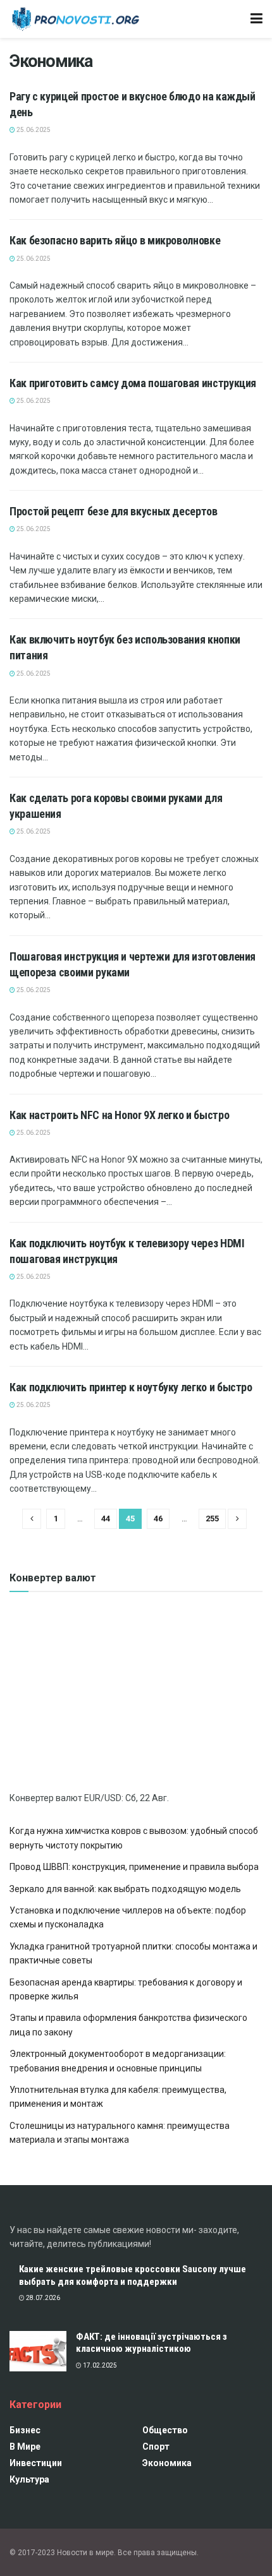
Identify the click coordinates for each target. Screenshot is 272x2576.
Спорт (156, 2447)
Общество (165, 2430)
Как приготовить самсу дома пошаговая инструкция (133, 383)
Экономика (167, 2463)
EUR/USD (103, 1798)
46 (158, 1519)
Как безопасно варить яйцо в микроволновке (115, 240)
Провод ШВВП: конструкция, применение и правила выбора (134, 1867)
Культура (29, 2479)
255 (212, 1519)
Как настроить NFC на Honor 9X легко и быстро (119, 1115)
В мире (25, 2447)
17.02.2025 (99, 2365)
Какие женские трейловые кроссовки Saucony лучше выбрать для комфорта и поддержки (133, 2275)
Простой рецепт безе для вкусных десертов (114, 511)
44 (106, 1519)
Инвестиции (36, 2463)
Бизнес (25, 2430)
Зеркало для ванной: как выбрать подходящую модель (125, 1889)
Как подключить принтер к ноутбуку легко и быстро (131, 1387)
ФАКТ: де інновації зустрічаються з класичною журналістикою (151, 2343)
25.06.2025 (33, 130)
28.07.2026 (42, 2298)
